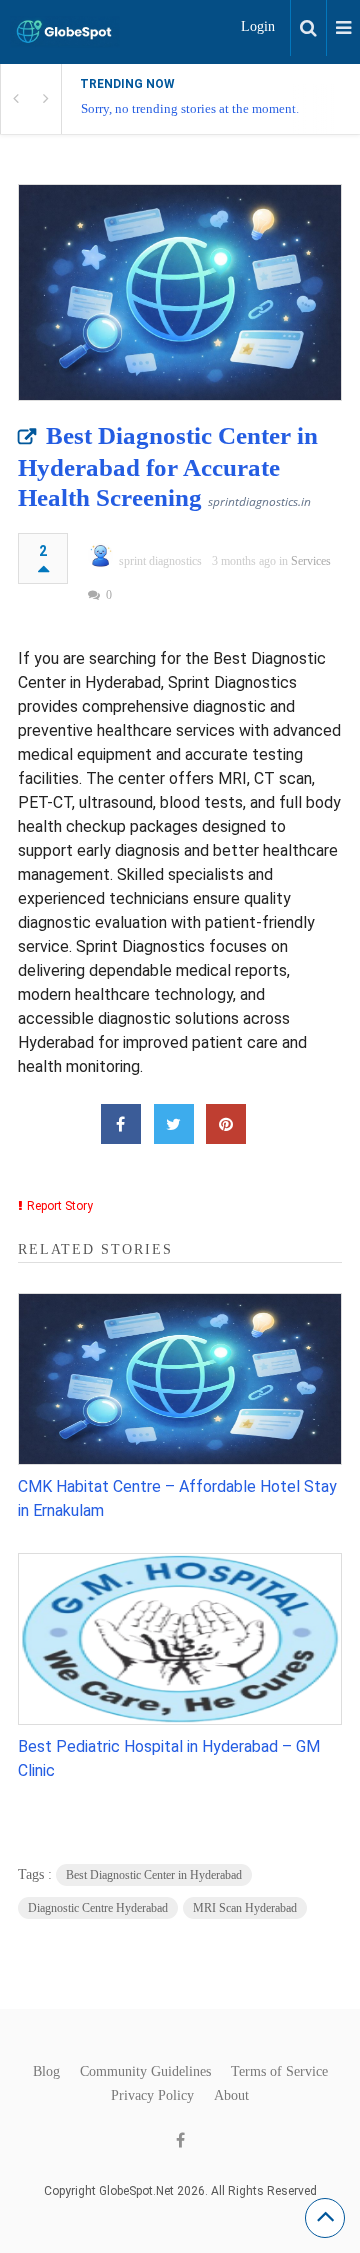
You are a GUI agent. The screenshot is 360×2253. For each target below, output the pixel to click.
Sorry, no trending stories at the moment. (190, 108)
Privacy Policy (152, 2096)
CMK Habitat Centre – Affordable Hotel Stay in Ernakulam (177, 1498)
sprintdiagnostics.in (259, 501)
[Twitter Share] (174, 1124)
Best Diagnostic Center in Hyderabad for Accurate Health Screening (168, 466)
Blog (46, 2072)
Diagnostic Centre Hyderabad (98, 1908)
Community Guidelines (145, 2072)
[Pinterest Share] (226, 1124)
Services (311, 561)
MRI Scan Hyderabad (245, 1908)
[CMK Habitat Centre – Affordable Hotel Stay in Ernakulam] (180, 1379)
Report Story (60, 1206)
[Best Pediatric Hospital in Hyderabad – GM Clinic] (180, 1639)
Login (258, 26)
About (231, 2096)
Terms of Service (279, 2072)
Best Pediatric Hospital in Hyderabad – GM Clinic (169, 1758)
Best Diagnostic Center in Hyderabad (154, 1875)
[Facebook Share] (121, 1124)
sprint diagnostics (160, 561)
